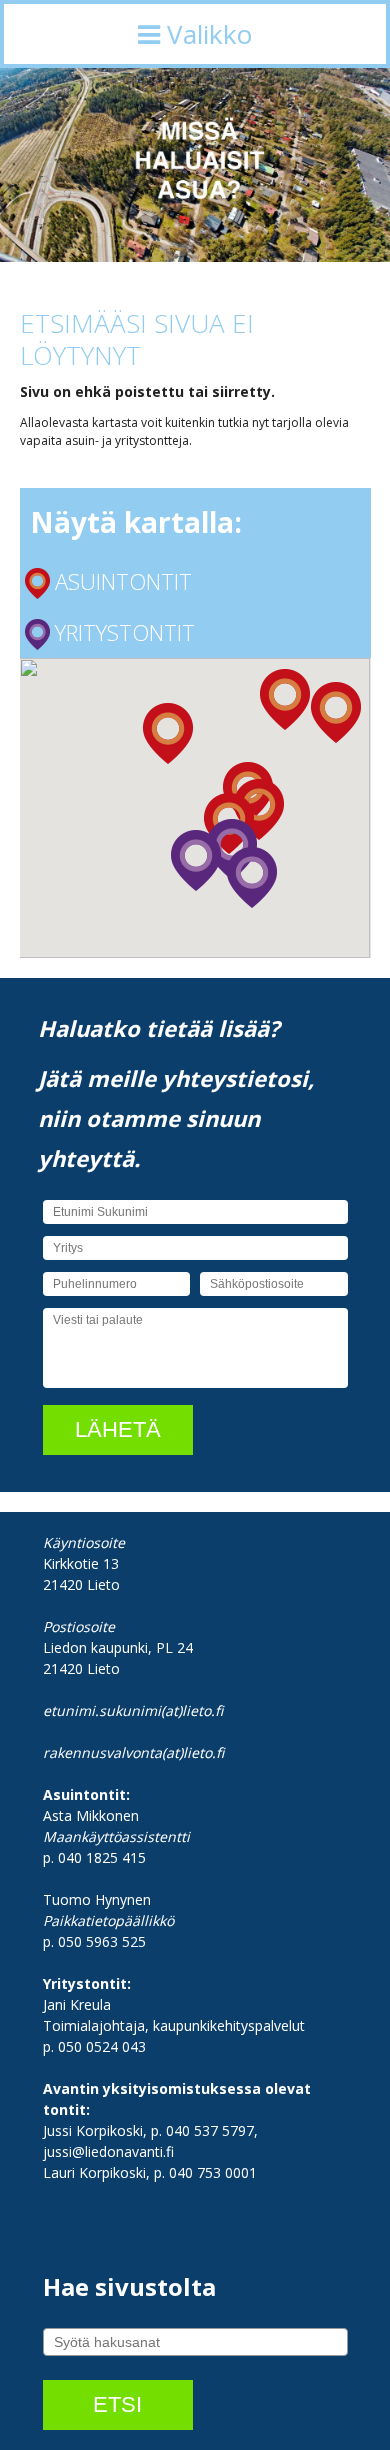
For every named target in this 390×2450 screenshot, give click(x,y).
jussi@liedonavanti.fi (108, 2151)
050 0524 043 (102, 2046)
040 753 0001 (213, 2172)
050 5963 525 (102, 1941)
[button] (285, 699)
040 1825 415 (102, 1857)
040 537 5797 (210, 2130)
